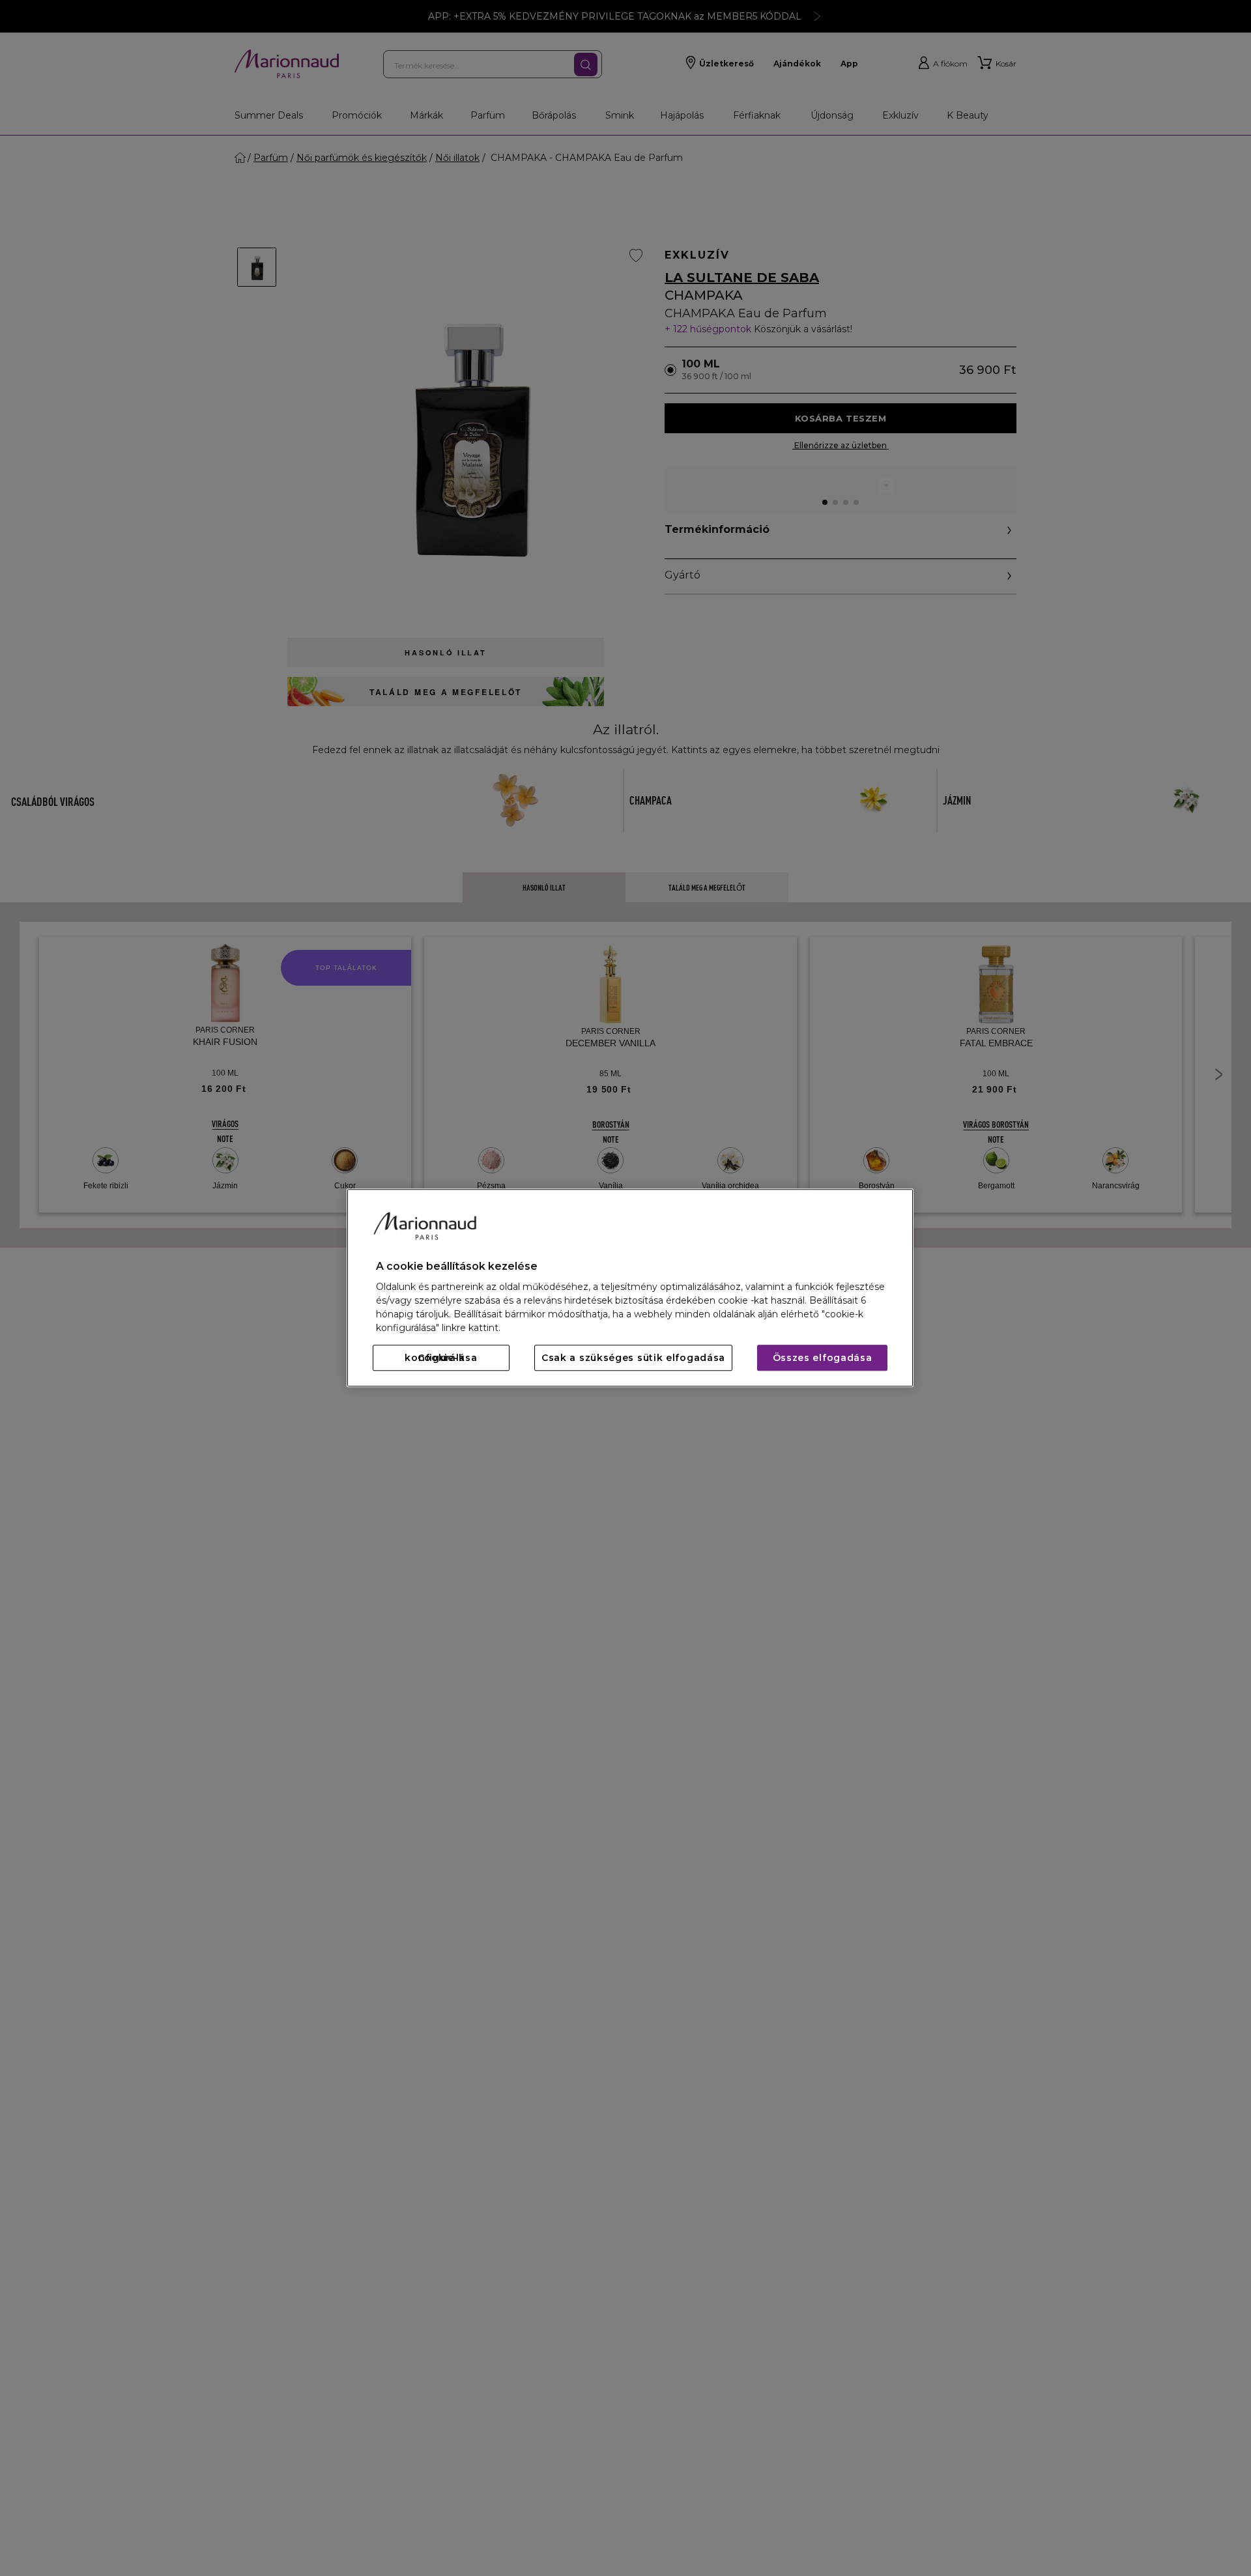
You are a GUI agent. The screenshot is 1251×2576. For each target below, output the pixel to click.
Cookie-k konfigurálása (441, 1358)
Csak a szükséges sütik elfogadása (633, 1358)
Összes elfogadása (823, 1358)
